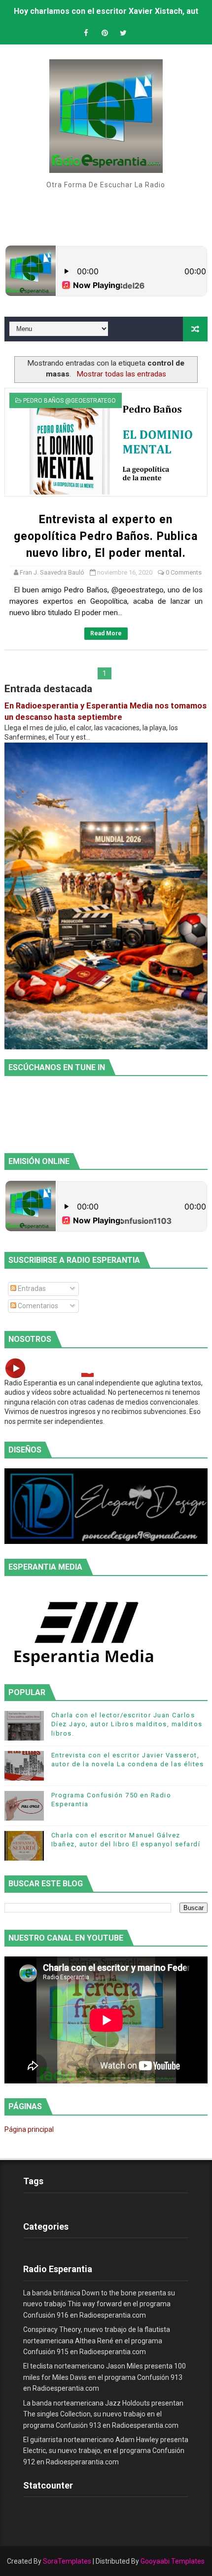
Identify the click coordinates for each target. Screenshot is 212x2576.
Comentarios (37, 1306)
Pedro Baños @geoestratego (70, 401)
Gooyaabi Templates (173, 2561)
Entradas (31, 1288)
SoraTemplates (67, 2561)
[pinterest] (105, 33)
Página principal (29, 2129)
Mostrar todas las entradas (121, 374)
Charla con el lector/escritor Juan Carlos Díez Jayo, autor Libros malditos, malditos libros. (127, 1724)
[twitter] (123, 33)
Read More (106, 633)
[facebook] (86, 33)
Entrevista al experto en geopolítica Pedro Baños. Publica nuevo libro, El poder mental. (106, 536)
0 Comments (184, 572)
